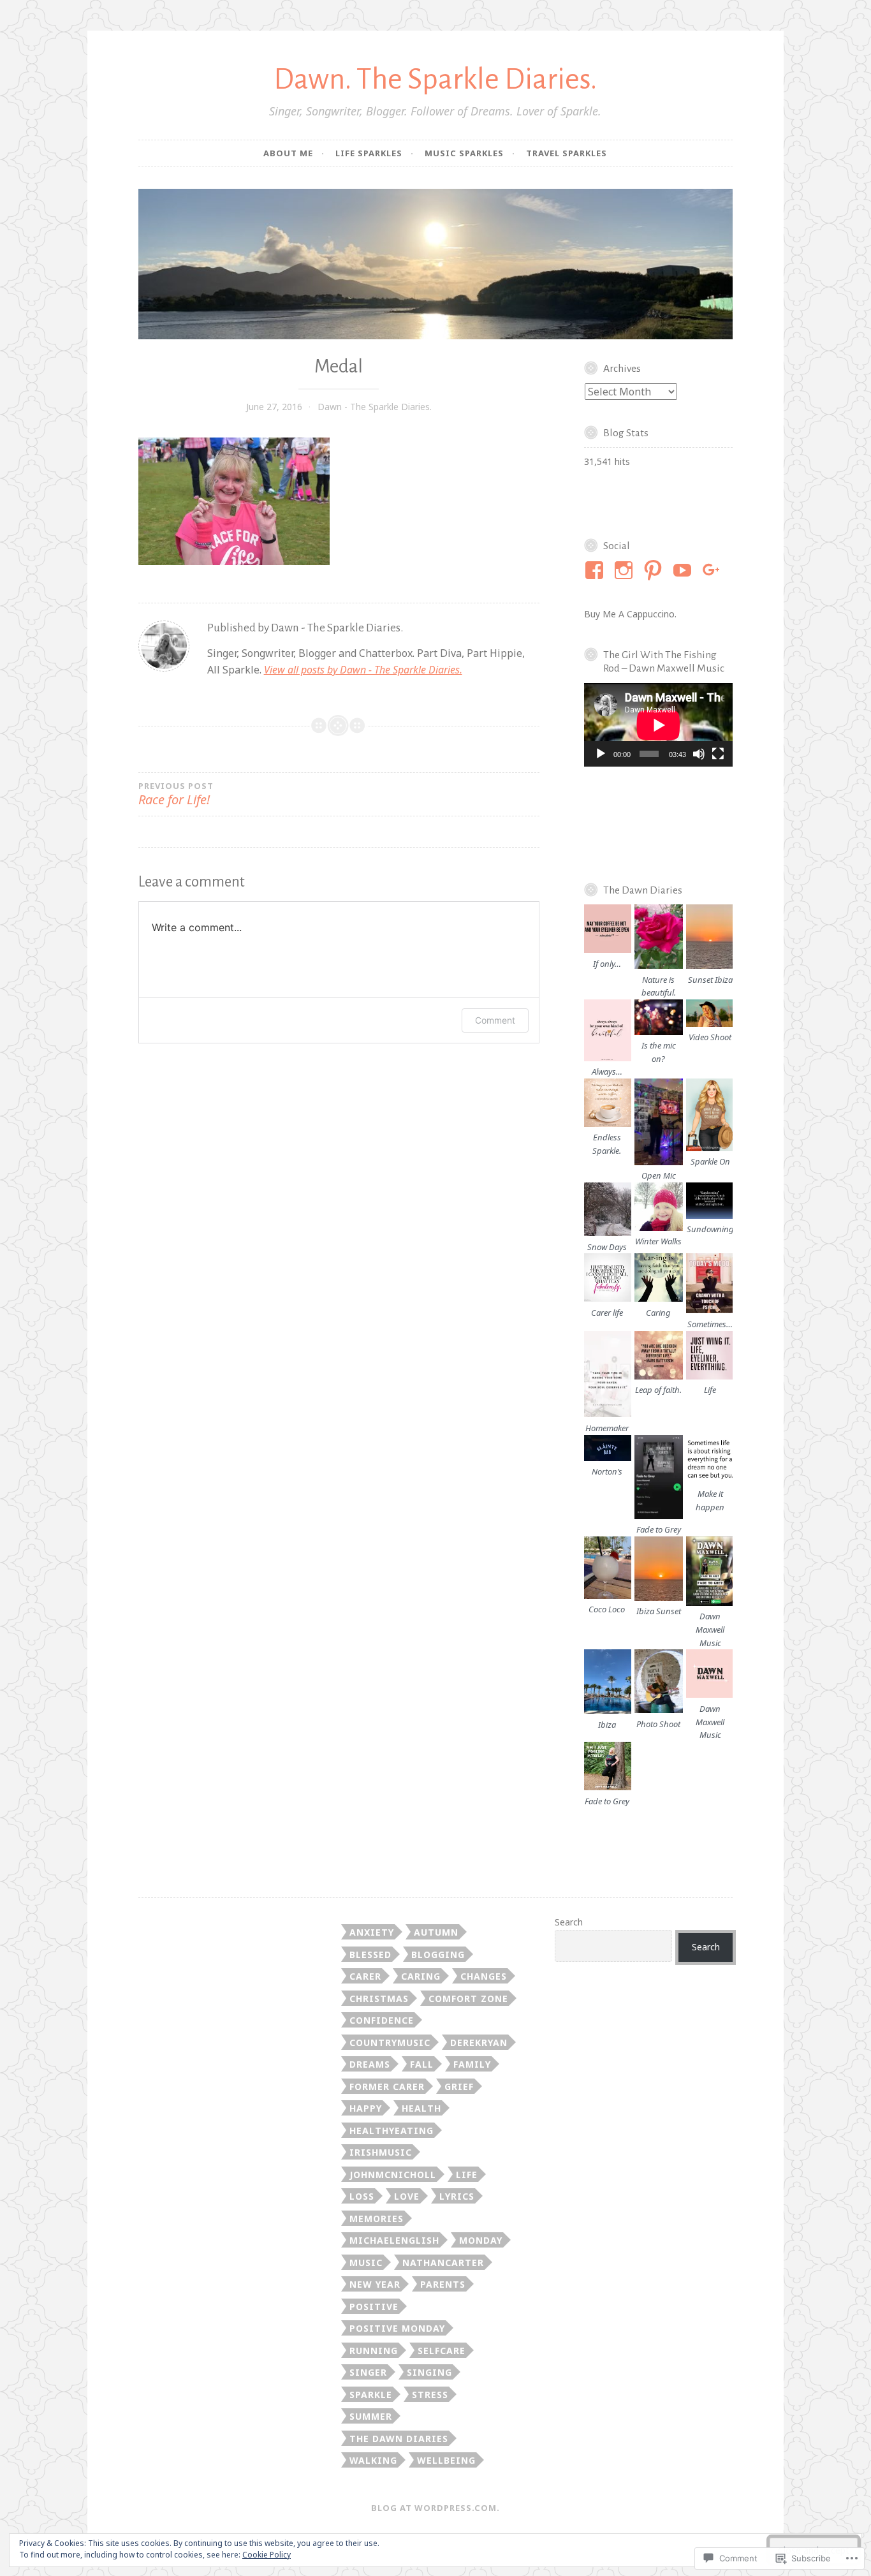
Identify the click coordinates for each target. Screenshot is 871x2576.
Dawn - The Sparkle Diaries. (375, 407)
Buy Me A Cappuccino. (630, 614)
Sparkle (371, 2395)
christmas (379, 1998)
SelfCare (442, 2351)
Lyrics (457, 2196)
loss (362, 2196)
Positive (374, 2307)
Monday (481, 2240)
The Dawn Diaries (399, 2439)
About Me (288, 153)
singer (368, 2372)
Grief (459, 2087)
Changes (484, 1976)
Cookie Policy (267, 2555)
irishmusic (381, 2152)
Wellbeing (446, 2460)
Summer (371, 2416)
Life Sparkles (369, 153)
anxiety (372, 1932)
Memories (377, 2219)
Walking (373, 2460)
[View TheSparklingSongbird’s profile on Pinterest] (655, 570)
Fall (422, 2064)
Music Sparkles (464, 153)
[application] (658, 725)
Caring (421, 1976)
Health (421, 2108)
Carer (365, 1976)
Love (407, 2196)
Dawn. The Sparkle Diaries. (435, 79)
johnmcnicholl (393, 2175)
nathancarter (443, 2263)
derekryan (479, 2042)
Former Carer (387, 2087)
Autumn (436, 1932)
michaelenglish (394, 2240)
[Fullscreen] (718, 754)
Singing (429, 2372)
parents (443, 2284)
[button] (607, 937)
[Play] (601, 754)
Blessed (370, 1954)
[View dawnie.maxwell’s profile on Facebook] (597, 570)
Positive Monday (397, 2328)
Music (366, 2263)
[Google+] (714, 570)
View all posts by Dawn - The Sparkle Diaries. (363, 670)
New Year (375, 2284)
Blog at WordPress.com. (435, 2508)
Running (374, 2351)
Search (569, 1922)
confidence (382, 2020)
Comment (495, 1020)
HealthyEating (392, 2131)
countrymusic (390, 2042)
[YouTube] (684, 570)
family (472, 2064)
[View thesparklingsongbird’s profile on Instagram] (626, 570)
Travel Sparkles (567, 153)
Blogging (438, 1954)
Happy (366, 2108)
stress (430, 2395)
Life (467, 2175)
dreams (370, 2064)
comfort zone (468, 1998)
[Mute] (699, 754)
